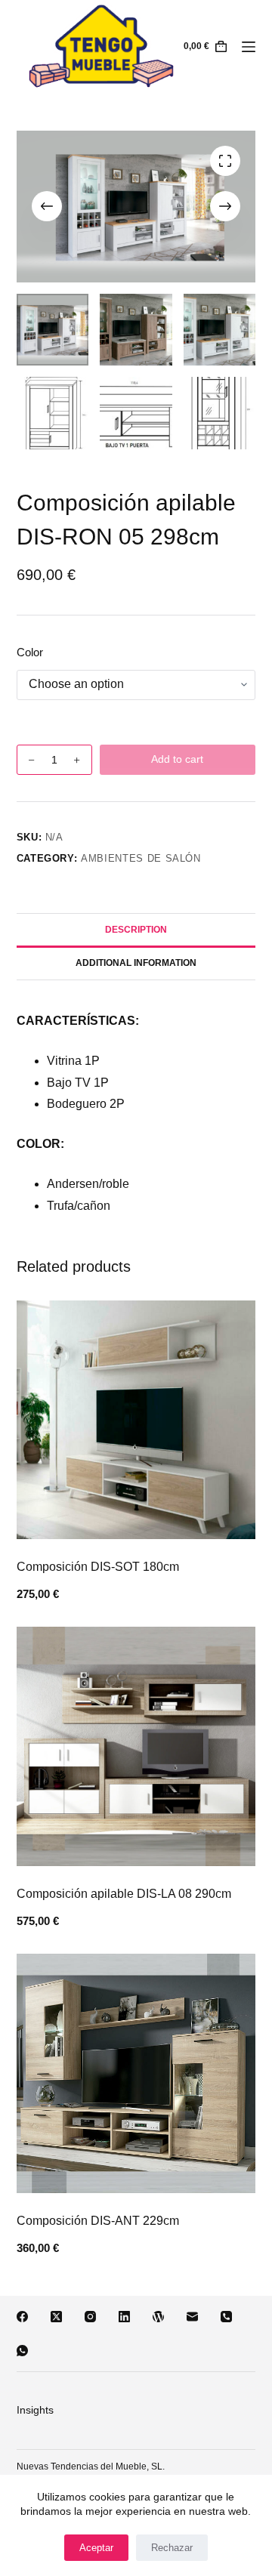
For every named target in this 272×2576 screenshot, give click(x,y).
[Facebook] (22, 2317)
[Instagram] (90, 2317)
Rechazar (172, 2548)
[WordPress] (158, 2317)
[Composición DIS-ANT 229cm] (136, 2073)
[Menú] (249, 47)
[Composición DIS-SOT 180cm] (136, 1420)
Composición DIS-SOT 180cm (98, 1567)
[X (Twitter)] (56, 2317)
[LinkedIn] (124, 2317)
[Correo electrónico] (192, 2317)
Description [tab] (136, 930)
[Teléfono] (226, 2317)
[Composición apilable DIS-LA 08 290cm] (136, 1746)
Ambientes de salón (141, 858)
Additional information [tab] (136, 963)
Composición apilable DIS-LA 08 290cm (124, 1894)
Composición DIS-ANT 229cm (98, 2221)
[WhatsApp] (22, 2351)
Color (30, 652)
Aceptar (96, 2548)
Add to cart (177, 759)
